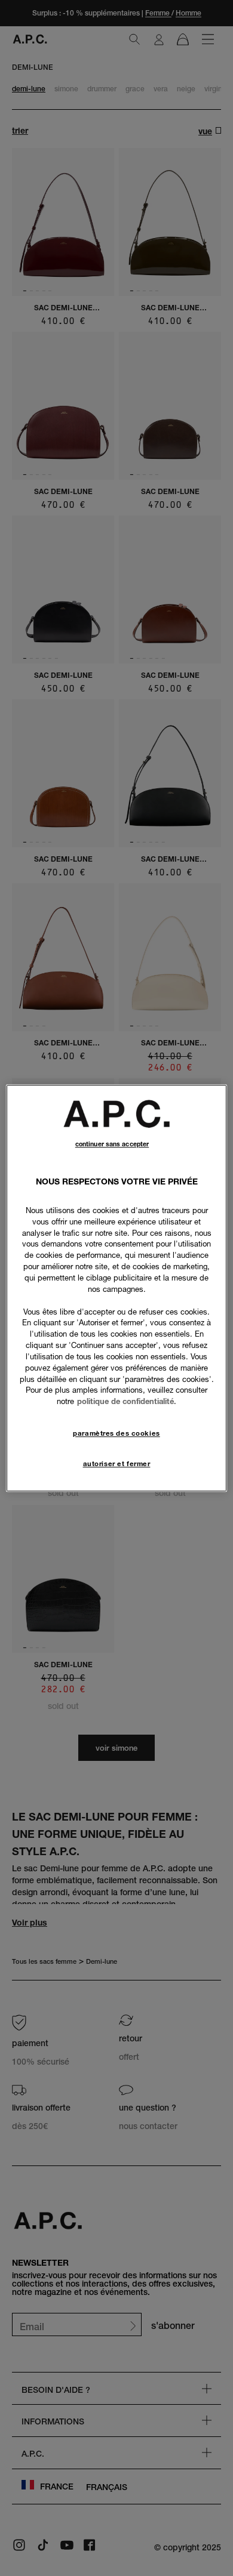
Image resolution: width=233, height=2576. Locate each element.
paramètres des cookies (116, 1433)
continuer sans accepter (112, 1144)
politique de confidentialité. (127, 1402)
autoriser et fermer (117, 1464)
